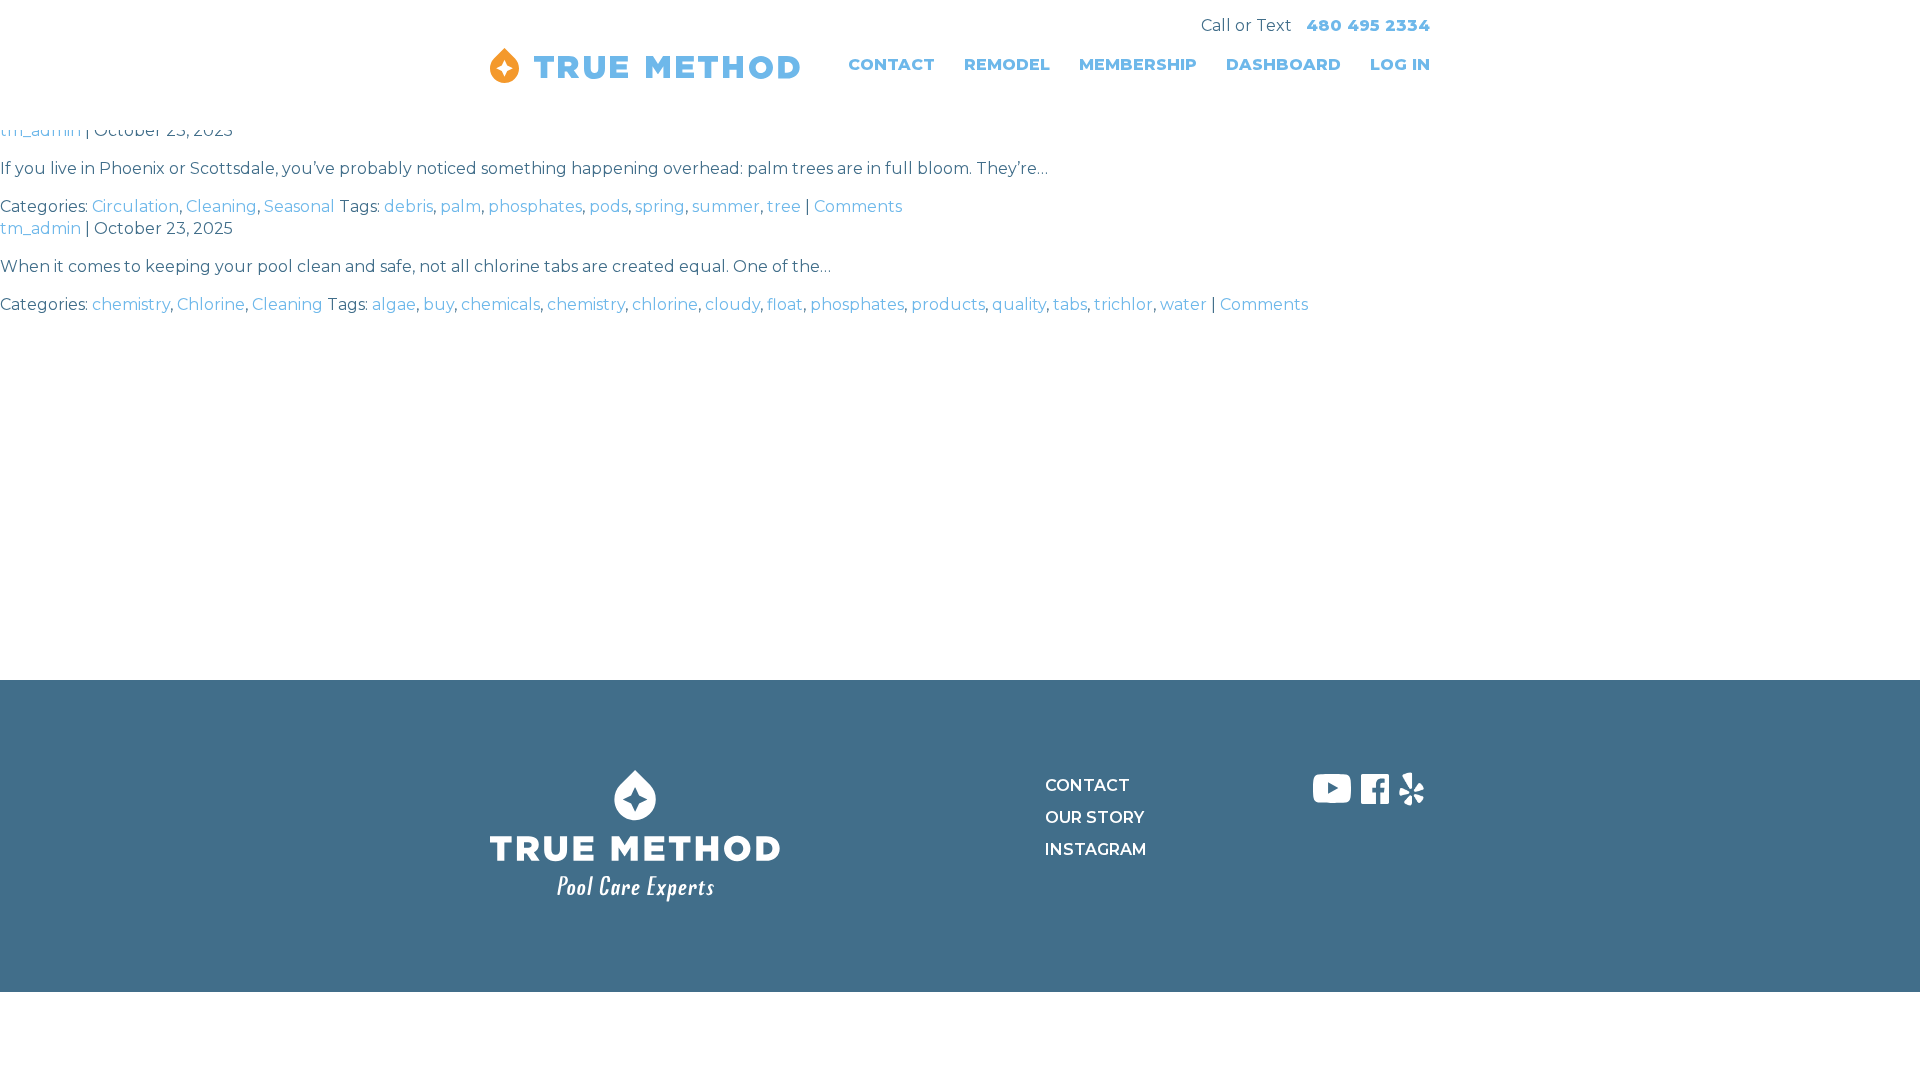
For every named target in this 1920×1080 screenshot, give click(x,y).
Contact (1087, 785)
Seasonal (299, 206)
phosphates (535, 206)
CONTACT (891, 64)
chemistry (131, 304)
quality (1019, 304)
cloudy (732, 304)
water (1183, 304)
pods (608, 206)
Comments (858, 206)
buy (438, 304)
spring (660, 206)
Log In (1400, 64)
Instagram (1096, 849)
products (948, 304)
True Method (645, 65)
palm (460, 206)
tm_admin (40, 130)
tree (784, 206)
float (785, 304)
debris (408, 206)
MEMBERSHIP (1138, 64)
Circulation (135, 206)
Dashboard (1283, 64)
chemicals (500, 304)
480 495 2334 (1368, 25)
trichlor (1123, 304)
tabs (1070, 304)
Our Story (1094, 817)
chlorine (665, 304)
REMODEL (1007, 64)
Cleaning (221, 206)
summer (726, 206)
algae (394, 304)
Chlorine (211, 304)
